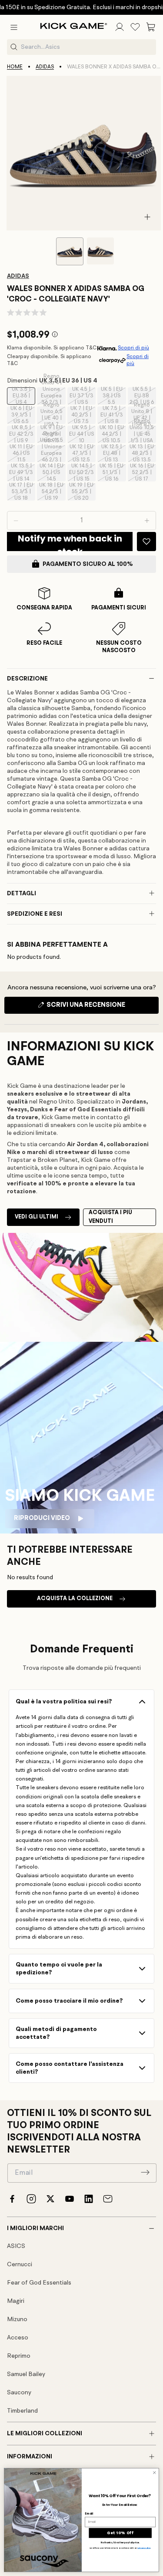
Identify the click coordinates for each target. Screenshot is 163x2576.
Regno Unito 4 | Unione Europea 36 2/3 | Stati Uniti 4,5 (53, 396)
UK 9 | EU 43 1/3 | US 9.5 (53, 434)
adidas (45, 67)
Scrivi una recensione (101, 1008)
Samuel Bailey (26, 2374)
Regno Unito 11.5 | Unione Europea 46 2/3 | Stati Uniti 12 (53, 454)
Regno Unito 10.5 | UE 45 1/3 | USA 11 (143, 434)
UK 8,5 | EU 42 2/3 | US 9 (22, 434)
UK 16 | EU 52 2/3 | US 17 (143, 473)
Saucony (19, 2393)
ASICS (16, 2246)
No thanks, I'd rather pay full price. (120, 2543)
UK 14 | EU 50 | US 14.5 (52, 473)
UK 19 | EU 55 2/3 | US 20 (82, 492)
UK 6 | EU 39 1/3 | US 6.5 (23, 415)
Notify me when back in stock (70, 542)
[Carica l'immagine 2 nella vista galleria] (100, 251)
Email (89, 2513)
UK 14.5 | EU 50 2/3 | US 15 (82, 473)
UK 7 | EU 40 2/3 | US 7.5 (83, 415)
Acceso (18, 2338)
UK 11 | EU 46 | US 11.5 (22, 454)
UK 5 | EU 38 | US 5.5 (113, 396)
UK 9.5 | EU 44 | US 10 (82, 434)
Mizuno (17, 2319)
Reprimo (19, 2356)
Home (15, 67)
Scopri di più (133, 348)
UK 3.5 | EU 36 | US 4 (23, 396)
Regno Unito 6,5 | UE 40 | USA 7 (53, 415)
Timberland (22, 2411)
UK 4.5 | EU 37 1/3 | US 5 (83, 396)
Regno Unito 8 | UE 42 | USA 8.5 (144, 415)
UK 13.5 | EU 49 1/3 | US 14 (22, 473)
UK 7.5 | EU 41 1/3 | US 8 (113, 415)
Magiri (16, 2301)
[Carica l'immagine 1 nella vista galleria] (70, 251)
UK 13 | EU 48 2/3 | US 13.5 (143, 454)
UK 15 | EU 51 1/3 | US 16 (113, 473)
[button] (14, 27)
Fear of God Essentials (39, 2283)
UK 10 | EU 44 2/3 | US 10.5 (113, 434)
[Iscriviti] (145, 2172)
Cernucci (20, 2265)
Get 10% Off (120, 2533)
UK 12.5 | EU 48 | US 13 (113, 454)
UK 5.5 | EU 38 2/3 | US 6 (143, 396)
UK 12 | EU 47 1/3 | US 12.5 (83, 454)
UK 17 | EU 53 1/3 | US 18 (22, 492)
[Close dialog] (154, 2473)
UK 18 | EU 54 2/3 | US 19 (52, 492)
